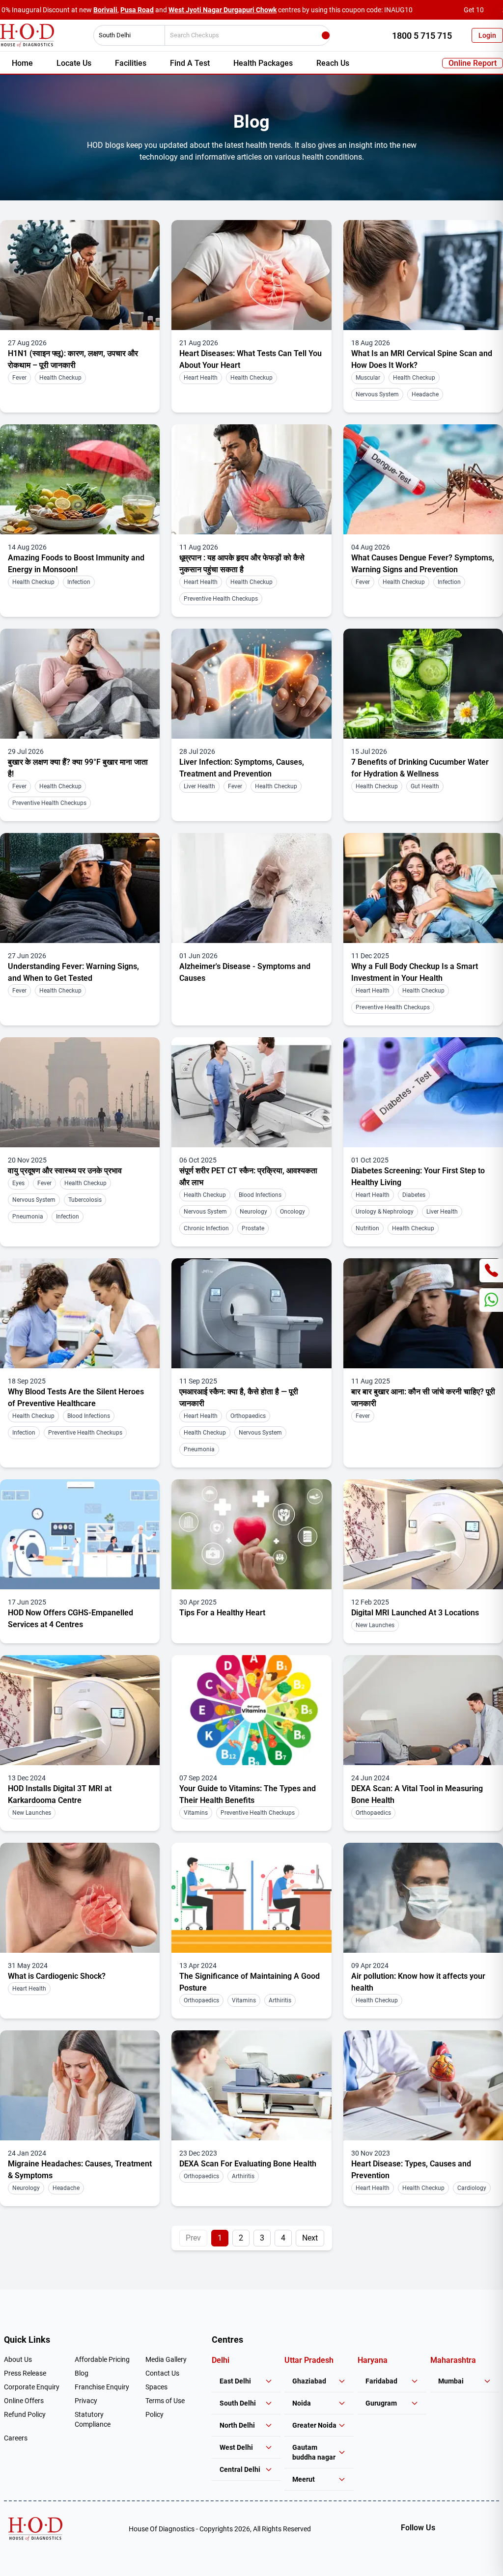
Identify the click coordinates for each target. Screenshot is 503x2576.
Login (487, 35)
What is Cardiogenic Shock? (57, 1976)
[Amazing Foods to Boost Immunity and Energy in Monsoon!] (80, 479)
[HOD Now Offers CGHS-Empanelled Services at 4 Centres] (80, 1534)
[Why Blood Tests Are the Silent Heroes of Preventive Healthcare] (80, 1313)
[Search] (326, 35)
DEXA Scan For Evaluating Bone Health (248, 2164)
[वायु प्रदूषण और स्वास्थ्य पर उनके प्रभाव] (80, 1092)
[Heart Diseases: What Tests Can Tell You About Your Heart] (251, 275)
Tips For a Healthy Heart (222, 1613)
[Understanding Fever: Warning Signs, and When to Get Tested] (80, 888)
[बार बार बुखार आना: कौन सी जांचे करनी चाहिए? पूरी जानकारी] (423, 1313)
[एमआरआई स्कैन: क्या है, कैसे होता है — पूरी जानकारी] (251, 1313)
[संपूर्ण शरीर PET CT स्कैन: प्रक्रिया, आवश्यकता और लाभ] (251, 1092)
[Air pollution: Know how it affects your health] (423, 1898)
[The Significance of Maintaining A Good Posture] (251, 1898)
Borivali (105, 10)
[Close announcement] (493, 10)
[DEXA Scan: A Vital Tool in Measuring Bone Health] (423, 1710)
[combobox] (126, 35)
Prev (193, 2238)
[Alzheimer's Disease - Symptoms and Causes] (251, 888)
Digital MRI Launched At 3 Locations (415, 1613)
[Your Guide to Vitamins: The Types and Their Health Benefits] (251, 1710)
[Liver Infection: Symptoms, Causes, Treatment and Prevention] (251, 684)
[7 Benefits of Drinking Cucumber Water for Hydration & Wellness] (423, 684)
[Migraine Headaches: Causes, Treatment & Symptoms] (80, 2085)
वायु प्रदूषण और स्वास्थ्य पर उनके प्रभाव (65, 1171)
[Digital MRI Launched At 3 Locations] (423, 1534)
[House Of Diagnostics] (35, 2529)
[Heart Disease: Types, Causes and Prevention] (423, 2085)
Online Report (473, 63)
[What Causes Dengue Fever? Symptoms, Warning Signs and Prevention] (423, 479)
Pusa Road (137, 10)
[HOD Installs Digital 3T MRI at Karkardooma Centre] (80, 1710)
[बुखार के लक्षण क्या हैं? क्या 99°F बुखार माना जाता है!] (80, 684)
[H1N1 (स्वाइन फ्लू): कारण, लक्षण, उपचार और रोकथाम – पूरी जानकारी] (80, 275)
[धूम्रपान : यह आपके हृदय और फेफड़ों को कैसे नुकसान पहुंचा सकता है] (251, 479)
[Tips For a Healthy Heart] (251, 1534)
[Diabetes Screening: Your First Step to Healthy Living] (423, 1092)
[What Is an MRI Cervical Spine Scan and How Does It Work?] (423, 275)
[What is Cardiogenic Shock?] (80, 1898)
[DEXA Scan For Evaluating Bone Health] (251, 2085)
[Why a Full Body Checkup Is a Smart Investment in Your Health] (423, 888)
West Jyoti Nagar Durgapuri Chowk (223, 10)
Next (310, 2238)
